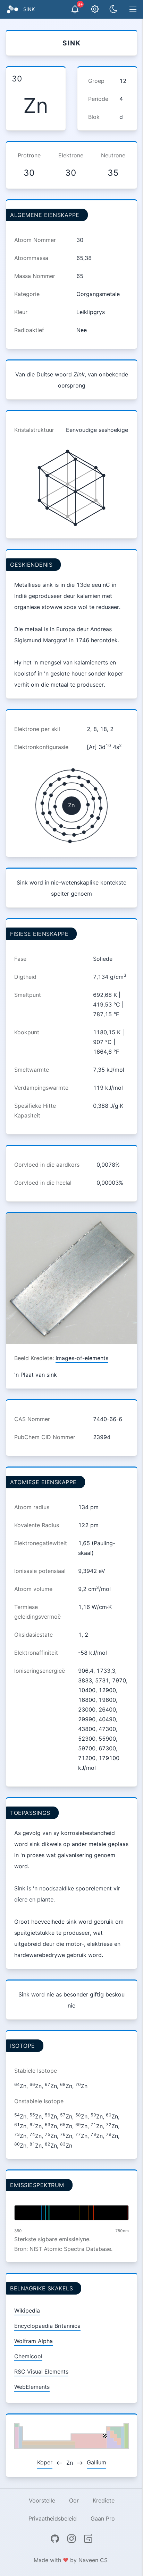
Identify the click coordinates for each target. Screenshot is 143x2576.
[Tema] (113, 9)
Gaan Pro (103, 2518)
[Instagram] (71, 2539)
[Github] (55, 2539)
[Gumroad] (88, 2539)
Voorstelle (42, 2500)
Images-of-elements (82, 1358)
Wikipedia (27, 2310)
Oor (74, 2500)
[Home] (12, 9)
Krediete (104, 2500)
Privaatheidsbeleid (53, 2518)
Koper (45, 2462)
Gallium (96, 2462)
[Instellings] (95, 9)
